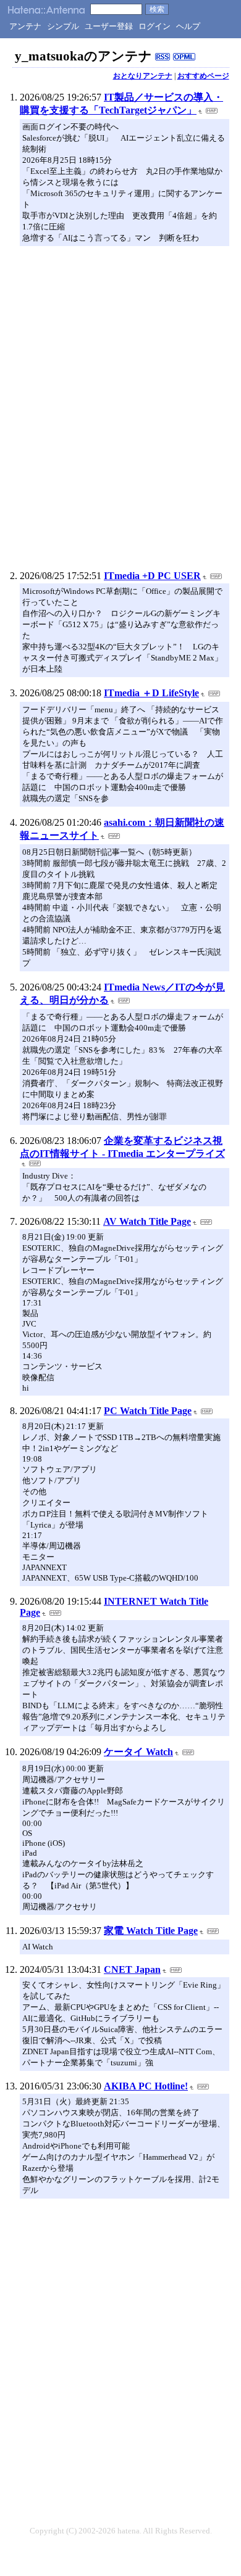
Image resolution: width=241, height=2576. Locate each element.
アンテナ (25, 26)
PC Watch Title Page (148, 1411)
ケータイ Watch (138, 1752)
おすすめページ (203, 76)
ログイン (154, 26)
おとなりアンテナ (143, 76)
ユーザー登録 (109, 26)
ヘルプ (188, 26)
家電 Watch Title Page (151, 1931)
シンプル (63, 26)
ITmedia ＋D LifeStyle (151, 693)
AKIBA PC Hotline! (146, 2086)
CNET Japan (132, 1969)
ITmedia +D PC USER (152, 576)
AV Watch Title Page (147, 1221)
